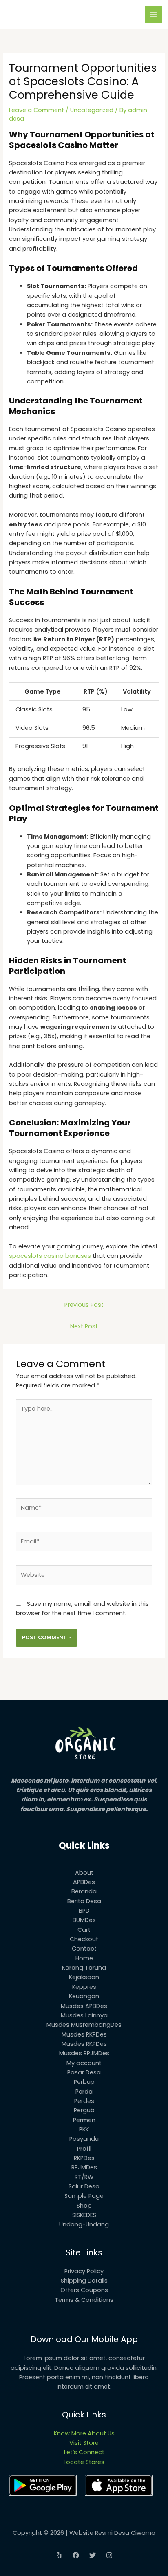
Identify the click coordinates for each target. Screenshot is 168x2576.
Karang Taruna (84, 1968)
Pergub (84, 2110)
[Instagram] (109, 2555)
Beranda (84, 1891)
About (84, 1873)
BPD (84, 1911)
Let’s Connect (84, 2452)
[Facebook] (76, 2555)
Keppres (84, 1987)
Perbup (84, 2082)
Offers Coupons (84, 2290)
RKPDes (84, 2158)
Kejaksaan (84, 1977)
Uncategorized (92, 110)
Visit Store (84, 2443)
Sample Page (84, 2196)
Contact (84, 1949)
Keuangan (84, 1996)
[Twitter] (93, 2555)
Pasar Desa (84, 2072)
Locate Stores (84, 2462)
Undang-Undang (84, 2224)
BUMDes (84, 1920)
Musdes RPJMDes (84, 2053)
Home (84, 1958)
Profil (84, 2149)
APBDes (84, 1882)
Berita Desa (84, 1901)
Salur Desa (84, 2186)
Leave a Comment (36, 110)
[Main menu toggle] (154, 15)
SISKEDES (84, 2215)
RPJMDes (84, 2167)
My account (84, 2063)
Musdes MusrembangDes (84, 2025)
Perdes (84, 2101)
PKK (84, 2129)
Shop (84, 2206)
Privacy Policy (84, 2271)
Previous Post (84, 1305)
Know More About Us (84, 2433)
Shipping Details (84, 2281)
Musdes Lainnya (84, 2015)
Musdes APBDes (84, 2006)
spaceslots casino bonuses (50, 1256)
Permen (84, 2120)
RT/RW (84, 2177)
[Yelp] (59, 2555)
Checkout (84, 1939)
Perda (84, 2092)
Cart (84, 1930)
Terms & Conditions (84, 2300)
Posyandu (84, 2139)
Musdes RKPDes (84, 2034)
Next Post (84, 1326)
